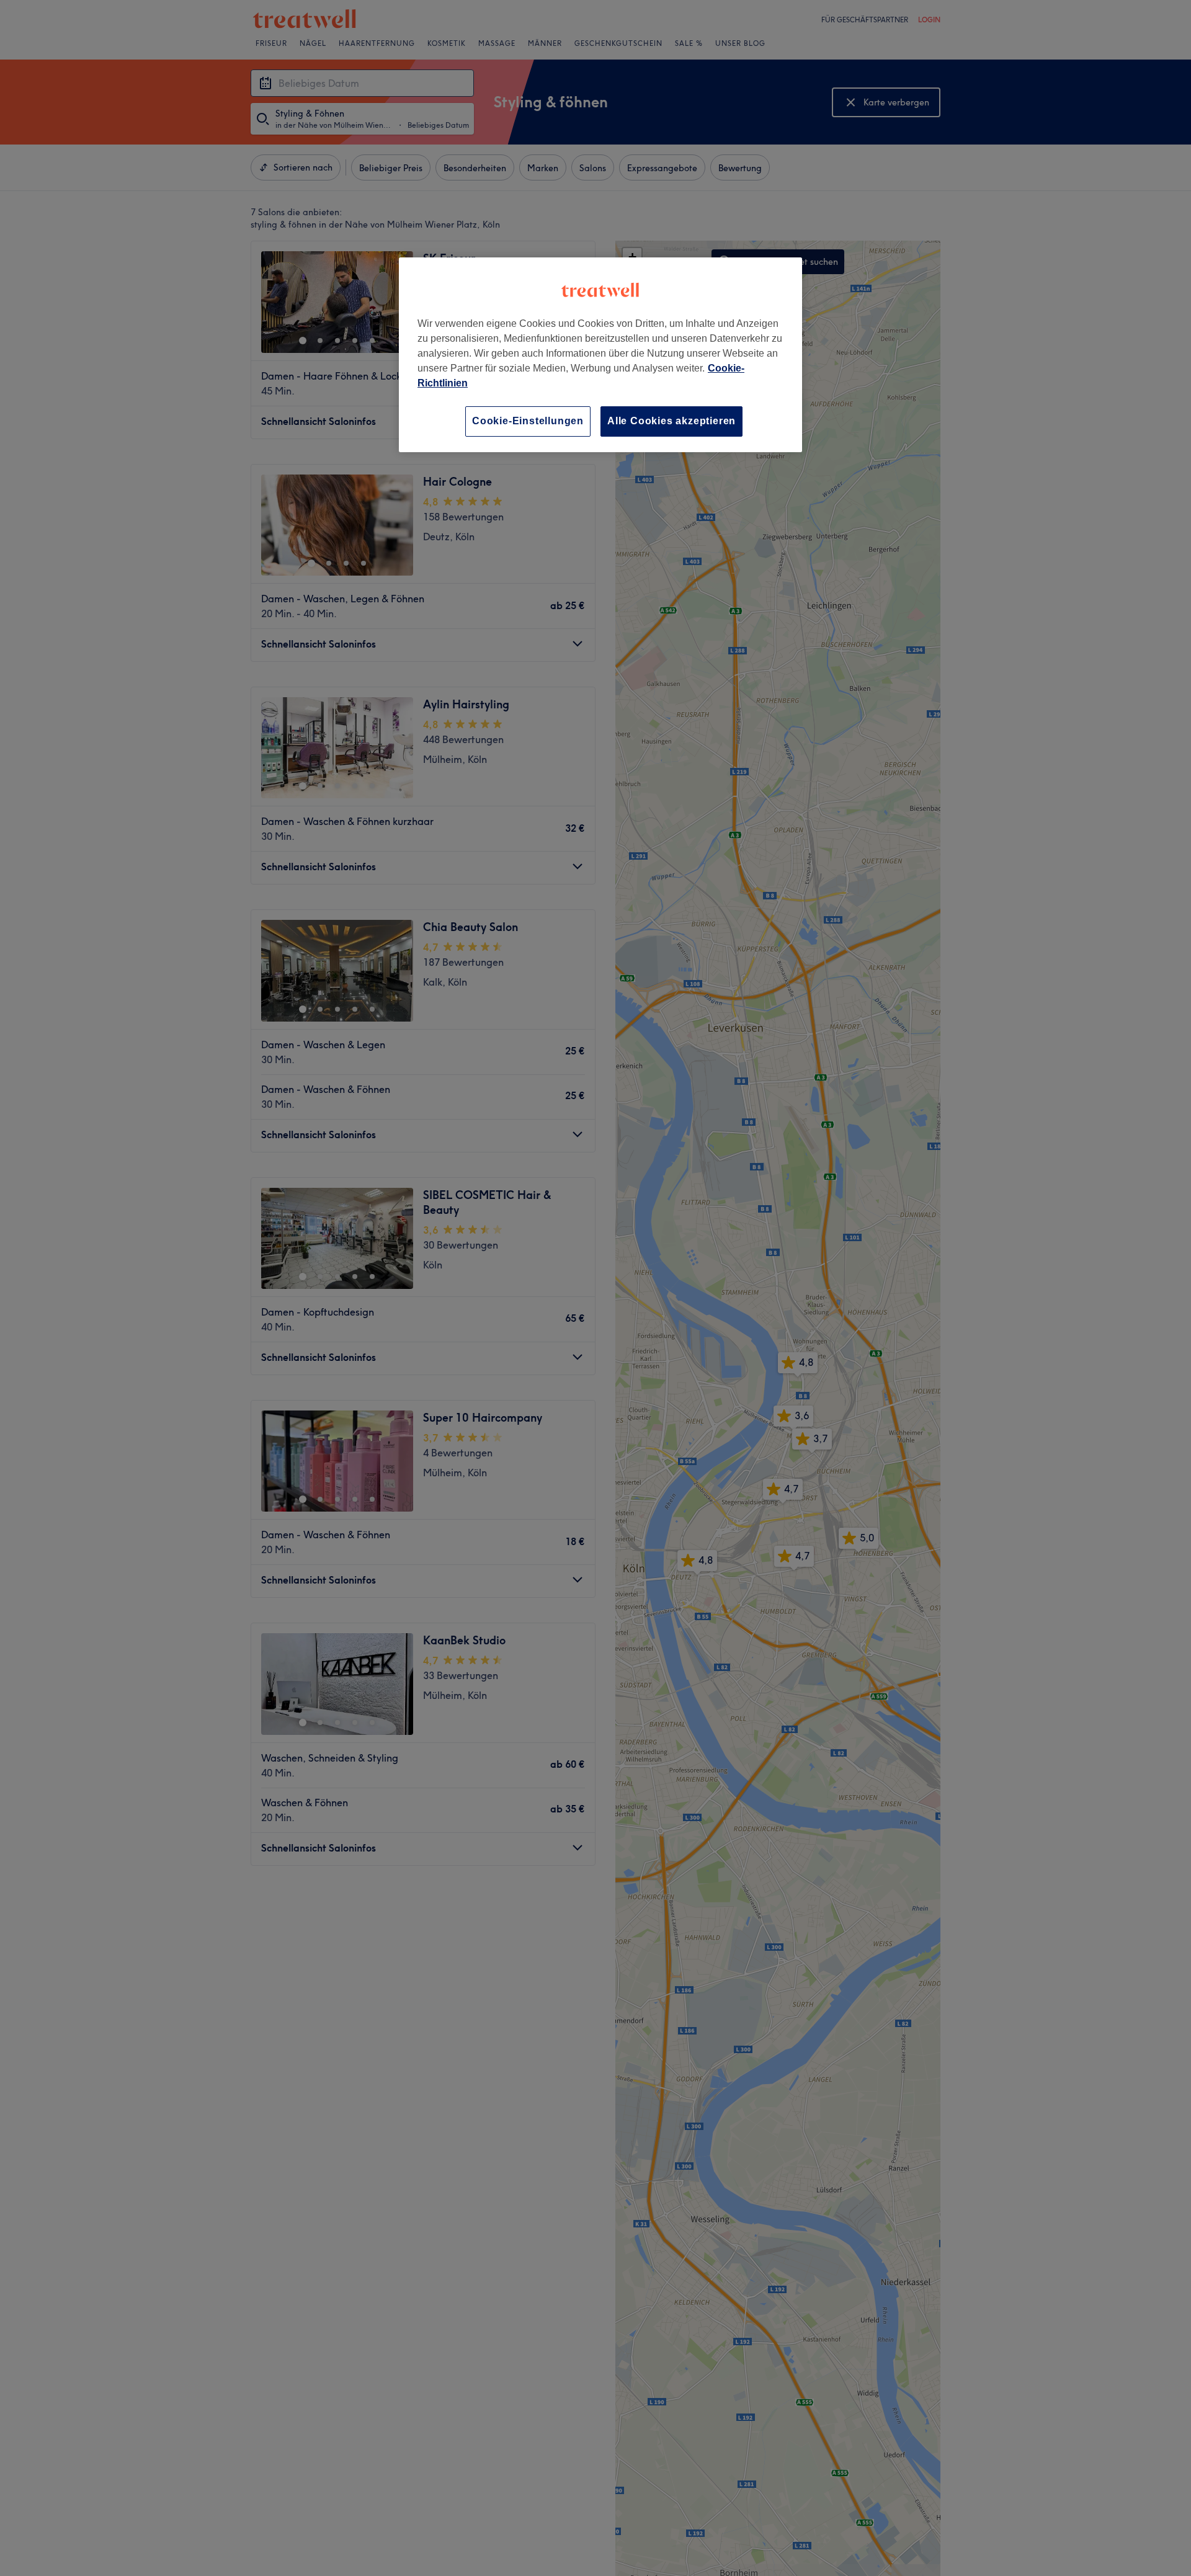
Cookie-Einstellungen (528, 421)
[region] (600, 354)
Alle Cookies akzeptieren (671, 421)
